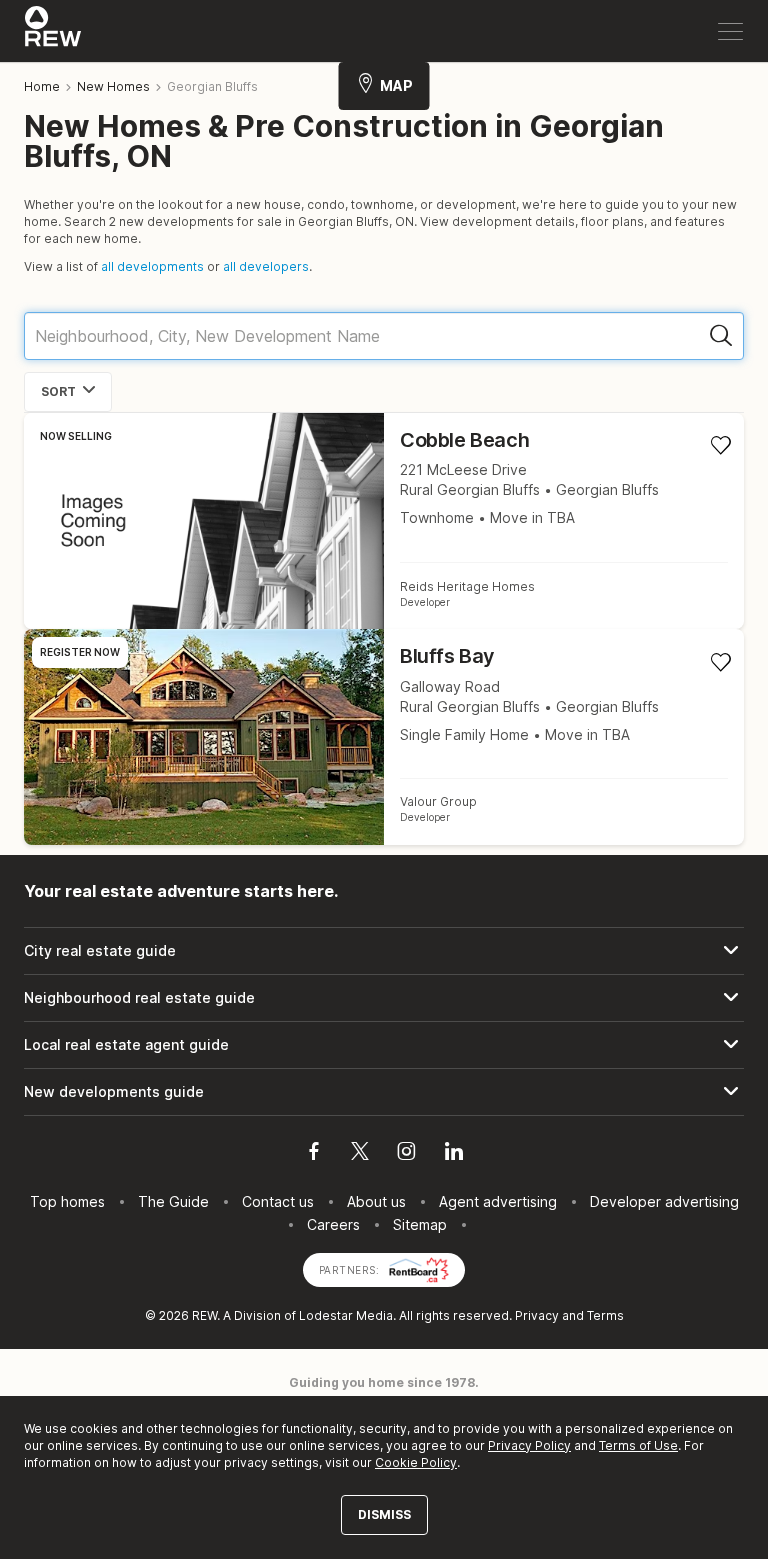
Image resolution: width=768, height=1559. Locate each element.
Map (396, 85)
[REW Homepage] (53, 31)
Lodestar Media (346, 1315)
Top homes (67, 1201)
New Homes (113, 86)
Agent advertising (498, 1201)
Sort (58, 391)
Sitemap (420, 1224)
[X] (360, 1154)
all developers (266, 266)
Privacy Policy (529, 1445)
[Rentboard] (419, 1268)
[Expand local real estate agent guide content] (384, 1045)
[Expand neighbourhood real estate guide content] (384, 998)
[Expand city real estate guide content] (384, 951)
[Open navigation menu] (730, 31)
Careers (333, 1224)
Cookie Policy (416, 1462)
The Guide (173, 1201)
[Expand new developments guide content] (384, 1092)
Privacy (537, 1315)
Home (42, 86)
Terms (605, 1315)
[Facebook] (314, 1154)
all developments (152, 266)
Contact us (278, 1201)
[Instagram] (406, 1154)
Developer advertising (664, 1201)
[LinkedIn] (454, 1154)
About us (376, 1201)
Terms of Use (638, 1445)
